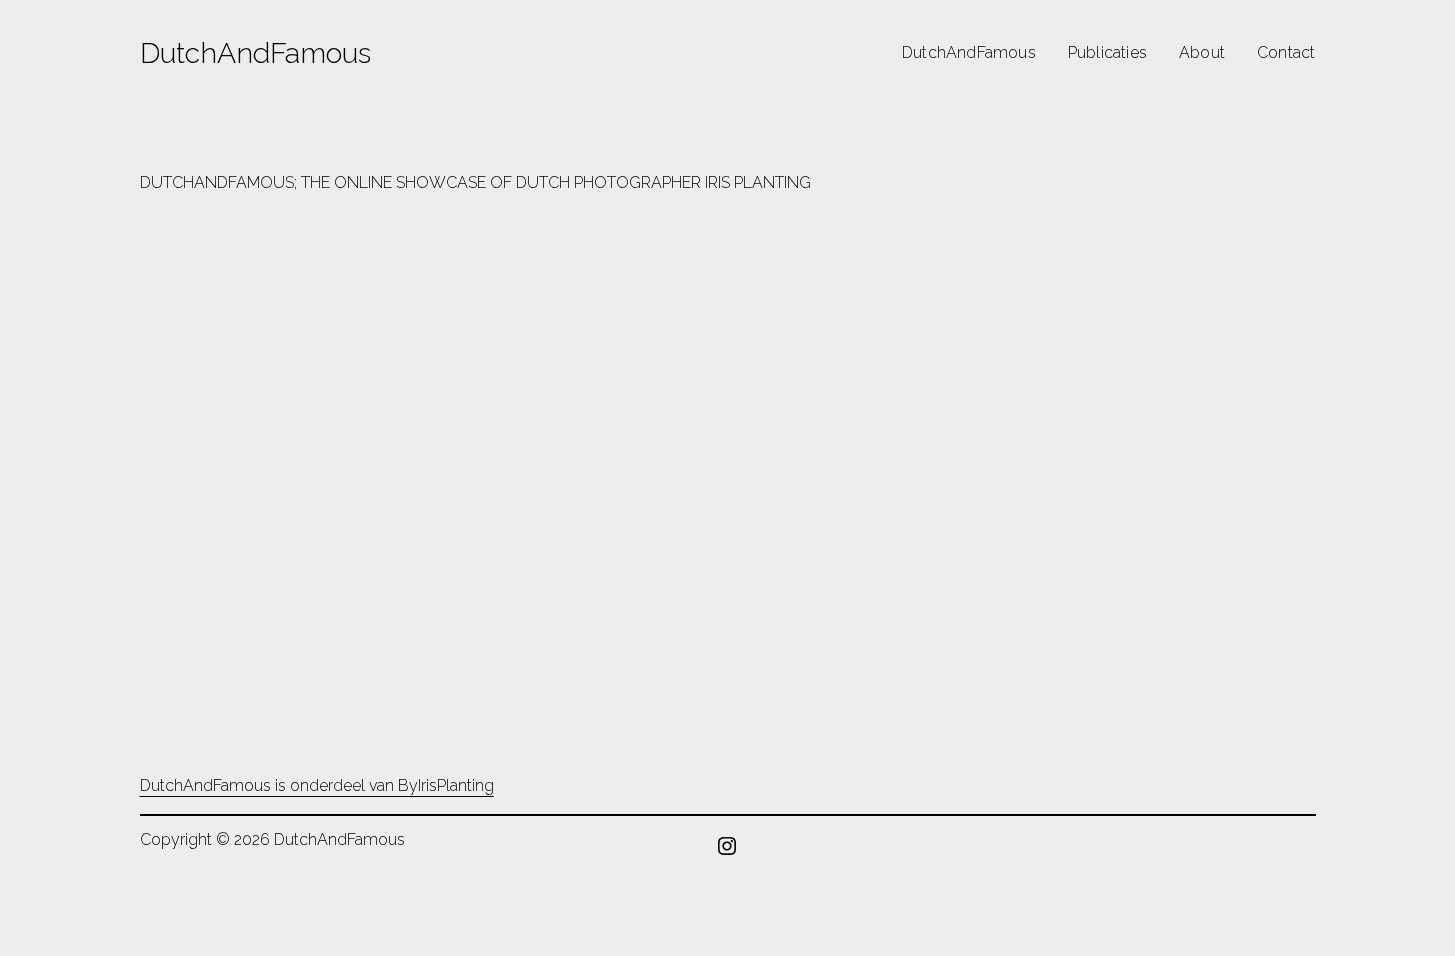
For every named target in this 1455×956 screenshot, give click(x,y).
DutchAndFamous (255, 53)
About (1202, 52)
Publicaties (1107, 52)
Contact (1286, 52)
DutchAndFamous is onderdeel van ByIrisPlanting (317, 785)
